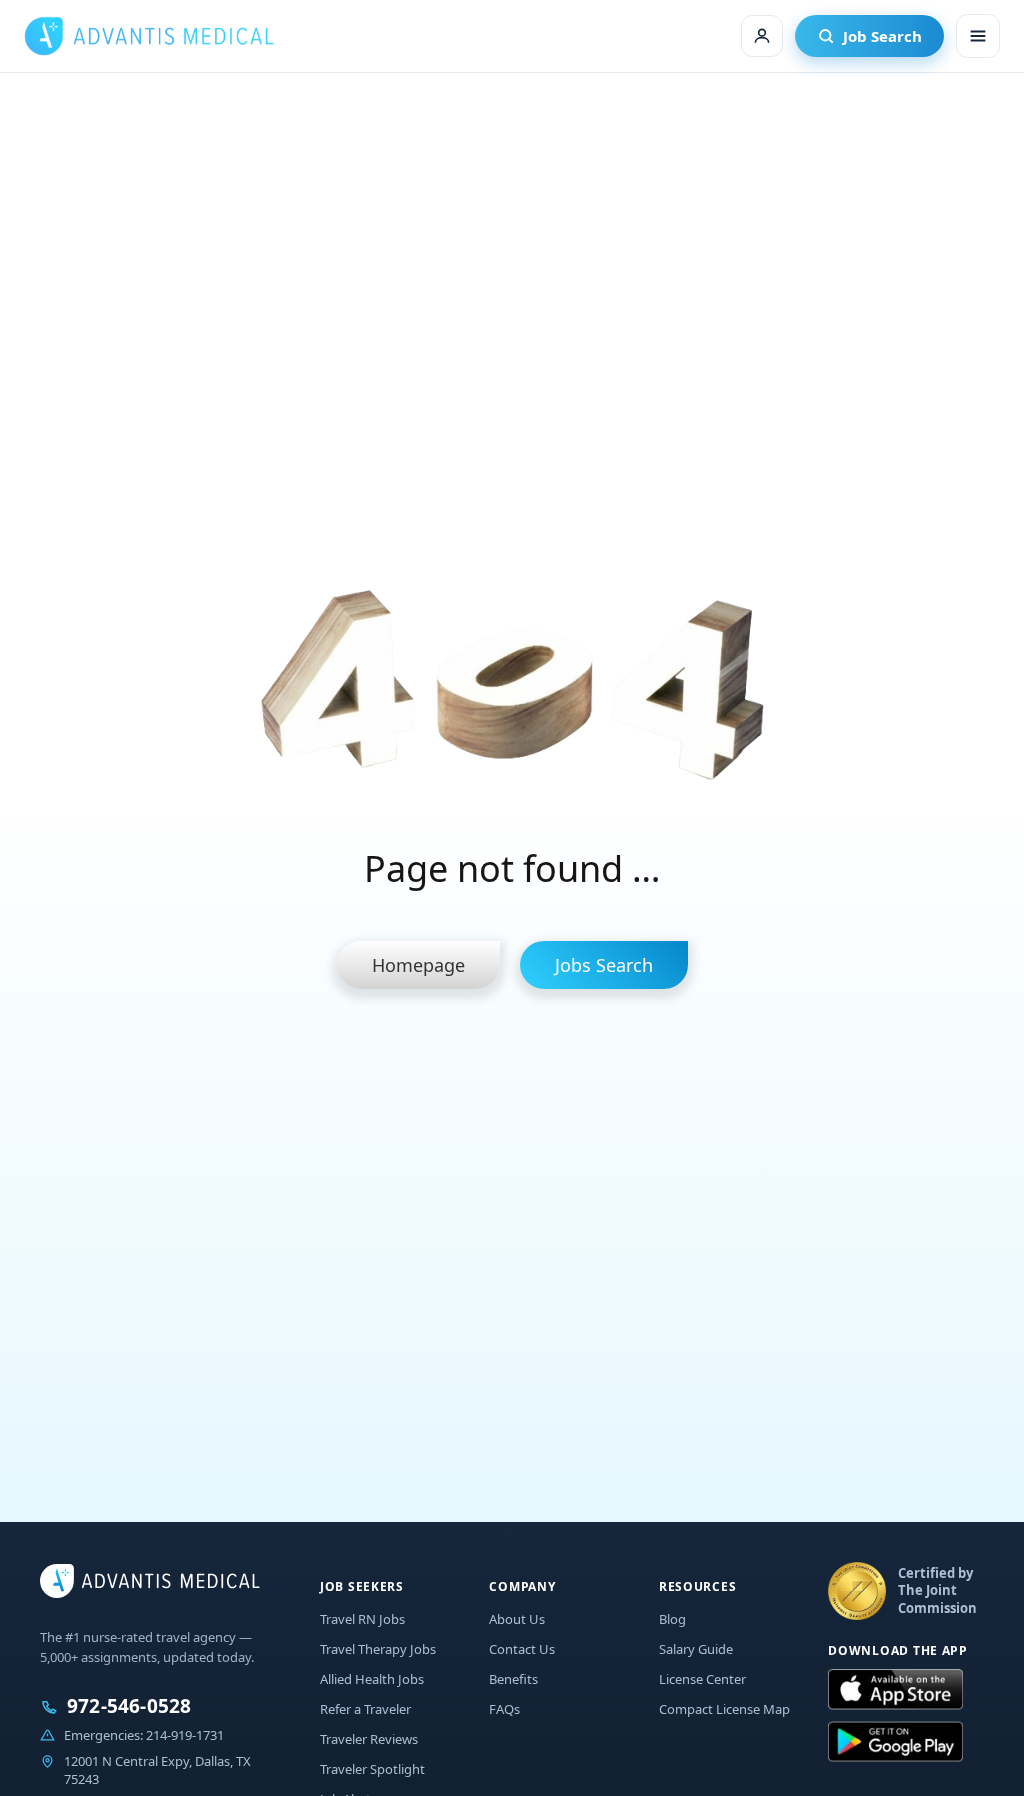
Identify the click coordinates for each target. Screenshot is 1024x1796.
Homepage (418, 965)
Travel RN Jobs (362, 1619)
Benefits (513, 1679)
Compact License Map (724, 1709)
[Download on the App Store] (895, 1690)
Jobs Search (604, 965)
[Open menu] (978, 36)
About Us (517, 1619)
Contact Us (522, 1649)
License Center (702, 1679)
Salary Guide (696, 1649)
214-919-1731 (185, 1735)
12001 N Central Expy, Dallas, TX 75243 (157, 1770)
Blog (672, 1619)
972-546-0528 (129, 1706)
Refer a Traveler (365, 1709)
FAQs (504, 1709)
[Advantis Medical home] (149, 36)
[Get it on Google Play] (895, 1742)
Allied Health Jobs (372, 1679)
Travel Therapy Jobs (378, 1649)
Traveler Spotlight (372, 1769)
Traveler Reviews (369, 1739)
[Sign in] (762, 36)
